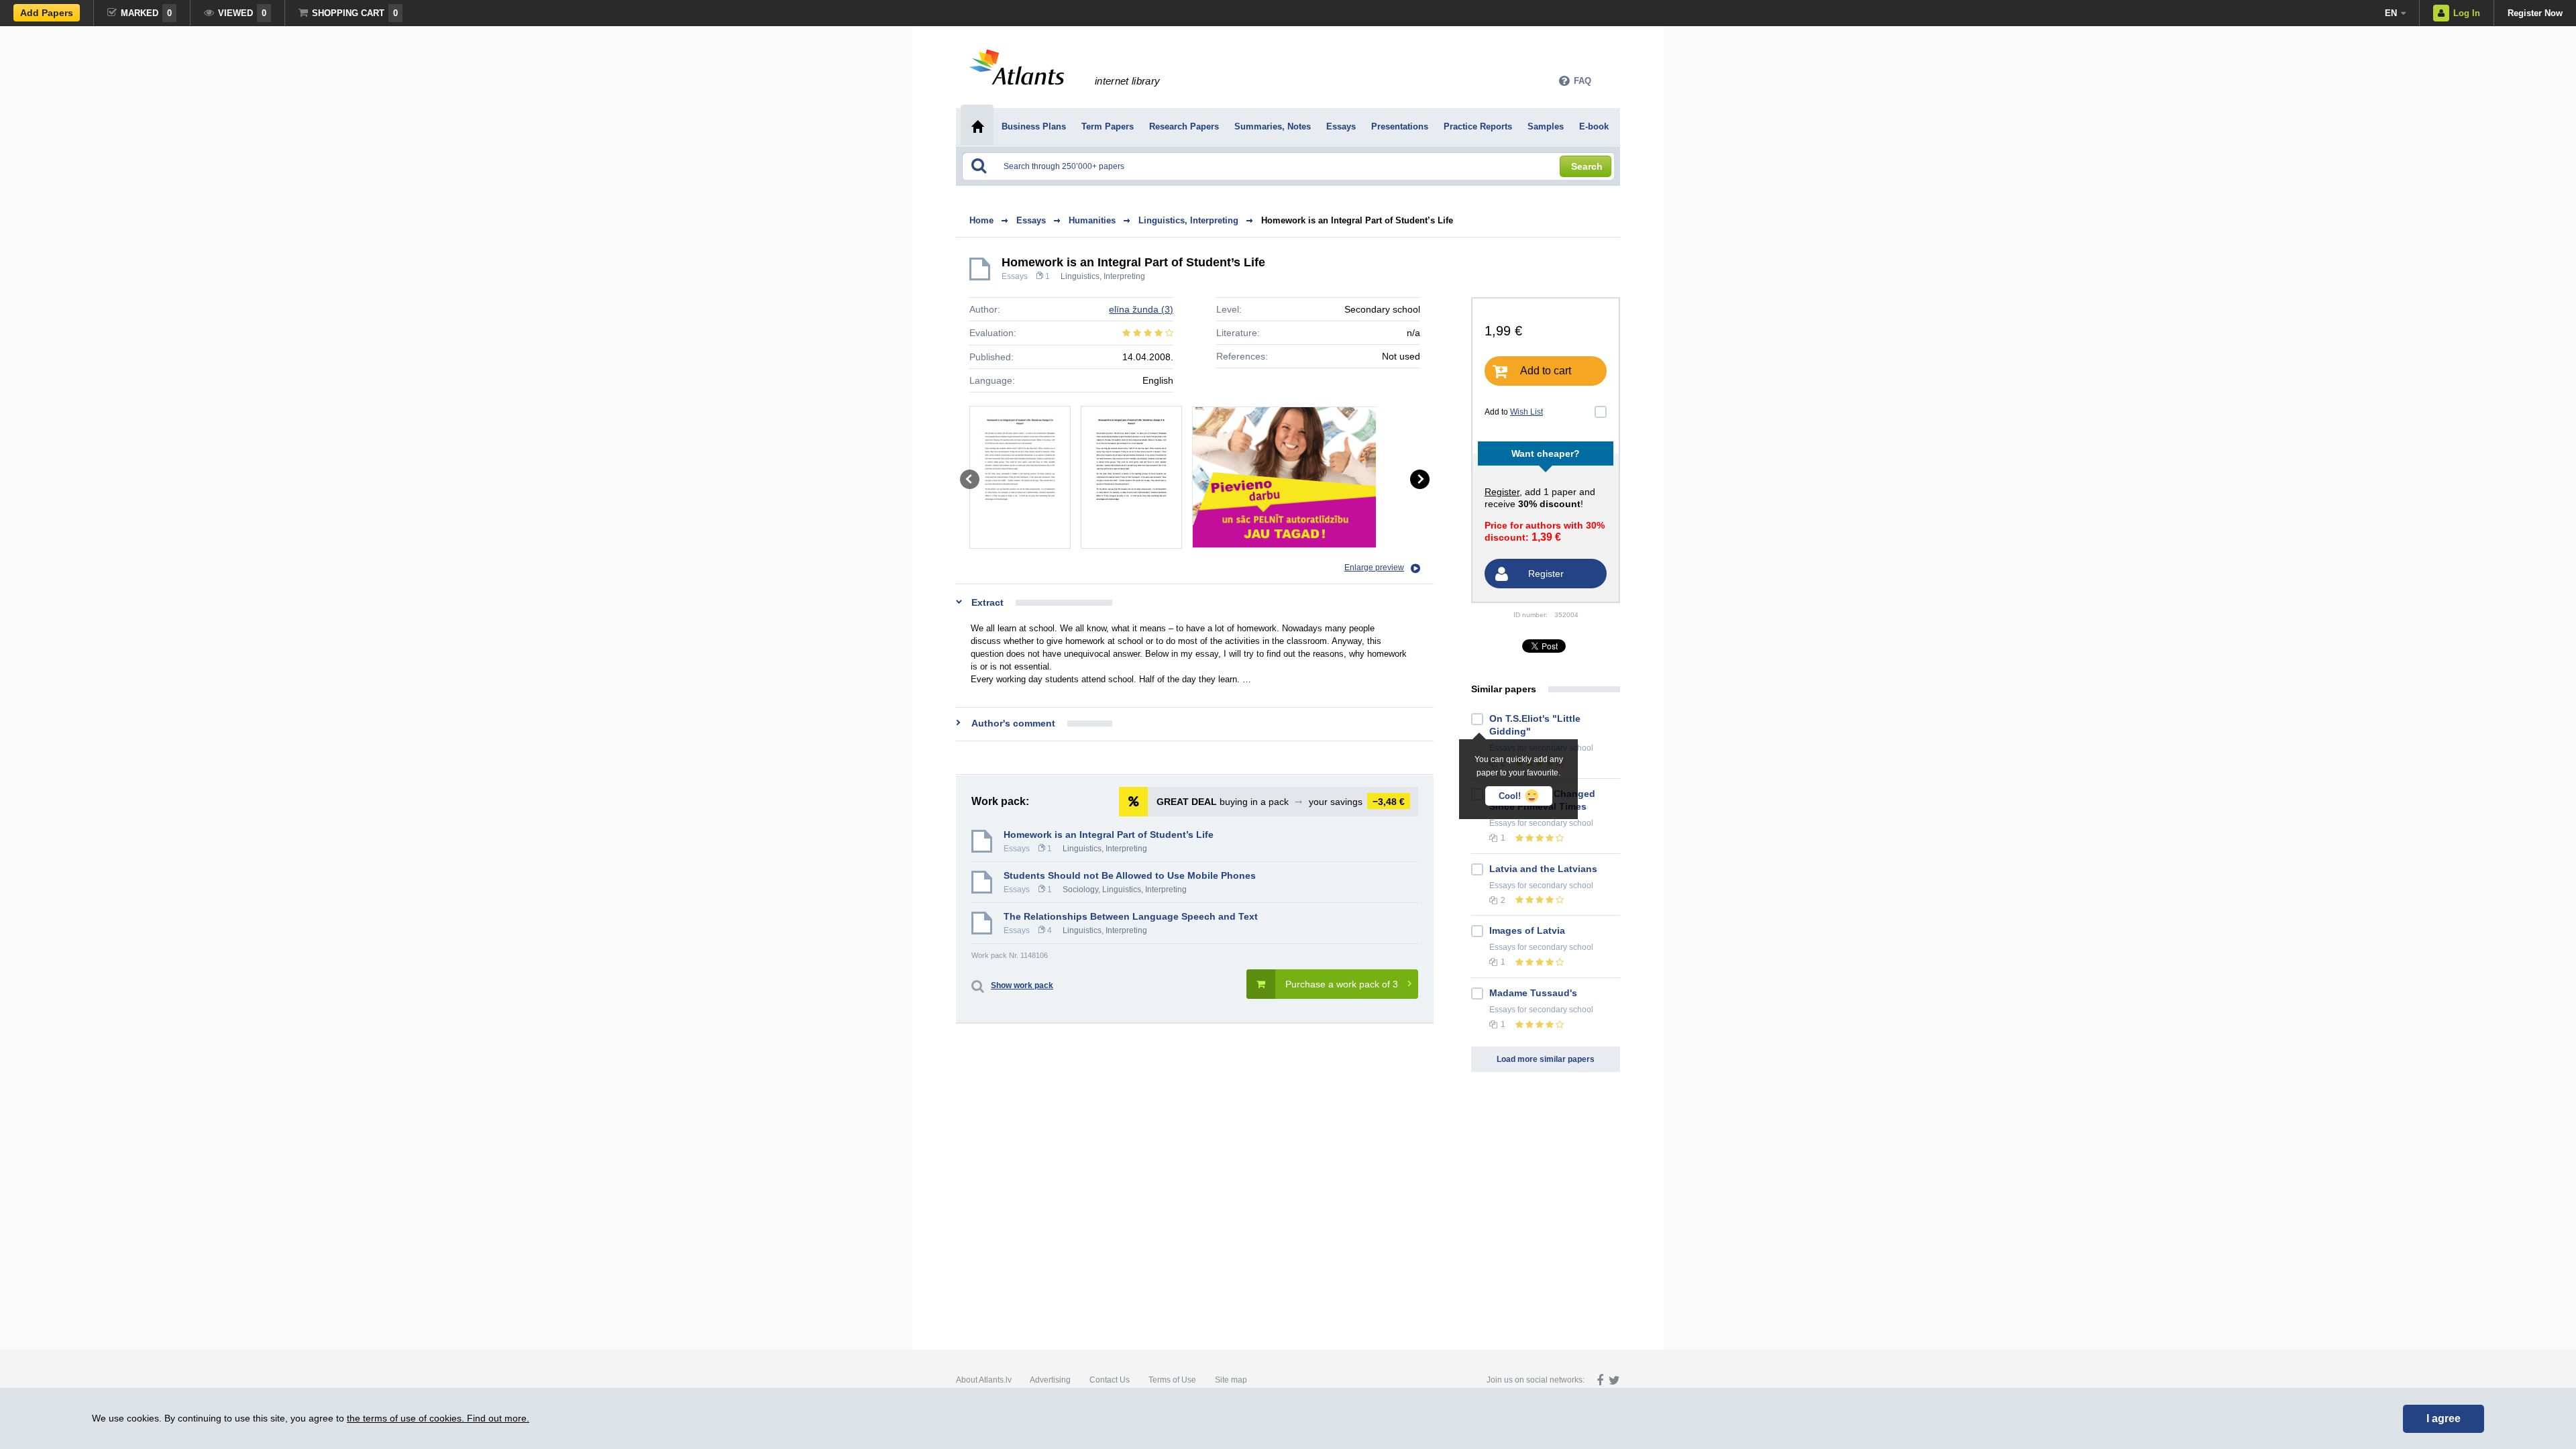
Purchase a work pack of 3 (1342, 984)
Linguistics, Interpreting (1103, 276)
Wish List (1526, 412)
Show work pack (1022, 985)
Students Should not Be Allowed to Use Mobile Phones (1130, 875)
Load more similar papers (1546, 1059)
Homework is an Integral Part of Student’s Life (1357, 220)
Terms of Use (1172, 1380)
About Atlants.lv (984, 1380)
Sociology (1080, 890)
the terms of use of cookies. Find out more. (438, 1418)
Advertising (1050, 1380)
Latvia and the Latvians (1543, 869)
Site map (1231, 1380)
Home (981, 220)
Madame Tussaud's (1533, 993)
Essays (1015, 276)
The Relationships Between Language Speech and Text (1131, 916)
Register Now (2535, 13)
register (1502, 492)
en (2391, 13)
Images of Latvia (1527, 930)
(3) (1141, 309)
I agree (2444, 1418)
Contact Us (1110, 1380)
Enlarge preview (1374, 568)
